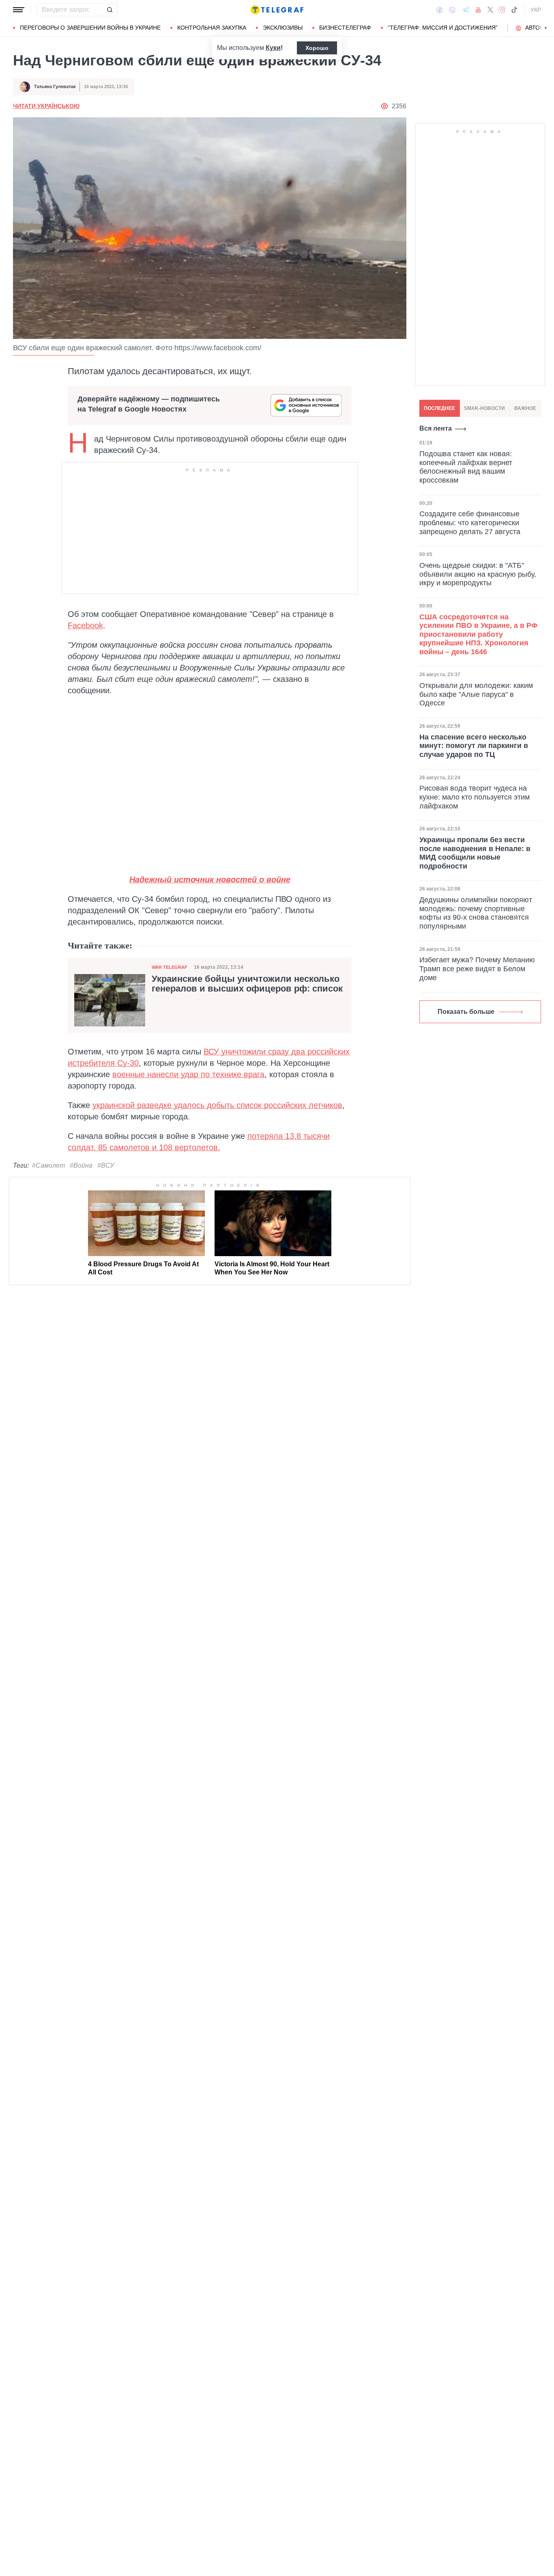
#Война (81, 1165)
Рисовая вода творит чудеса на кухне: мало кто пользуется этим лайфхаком (475, 797)
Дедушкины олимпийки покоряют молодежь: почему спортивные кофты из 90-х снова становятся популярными (476, 913)
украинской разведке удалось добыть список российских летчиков (217, 1105)
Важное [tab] (525, 408)
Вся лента (436, 428)
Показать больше (466, 1012)
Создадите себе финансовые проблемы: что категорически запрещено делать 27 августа (470, 523)
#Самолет (48, 1165)
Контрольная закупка (212, 28)
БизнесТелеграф (345, 28)
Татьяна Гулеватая (55, 86)
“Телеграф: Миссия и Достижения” (443, 28)
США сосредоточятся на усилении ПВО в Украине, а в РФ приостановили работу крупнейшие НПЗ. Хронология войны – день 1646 (478, 634)
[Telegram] (466, 10)
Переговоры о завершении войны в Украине (90, 28)
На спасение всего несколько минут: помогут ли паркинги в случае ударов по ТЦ (474, 746)
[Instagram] (502, 10)
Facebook (85, 625)
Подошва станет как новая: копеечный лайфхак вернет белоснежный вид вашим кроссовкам (466, 467)
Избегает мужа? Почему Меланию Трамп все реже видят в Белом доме (477, 969)
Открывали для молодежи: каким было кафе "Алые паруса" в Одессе (476, 694)
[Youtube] (478, 10)
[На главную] (277, 10)
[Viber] (452, 10)
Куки (273, 48)
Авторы (537, 28)
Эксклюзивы (283, 28)
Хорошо (317, 48)
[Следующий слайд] (546, 28)
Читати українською (46, 106)
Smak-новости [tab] (484, 408)
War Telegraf (170, 967)
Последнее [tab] (439, 408)
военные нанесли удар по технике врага (188, 1074)
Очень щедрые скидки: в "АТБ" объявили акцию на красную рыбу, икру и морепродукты (478, 574)
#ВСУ (106, 1165)
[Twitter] (490, 10)
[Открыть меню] (19, 10)
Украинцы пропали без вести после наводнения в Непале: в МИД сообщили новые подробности (475, 853)
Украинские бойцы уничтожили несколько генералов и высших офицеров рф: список (247, 984)
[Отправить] (110, 10)
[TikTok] (514, 10)
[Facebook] (439, 10)
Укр (536, 10)
